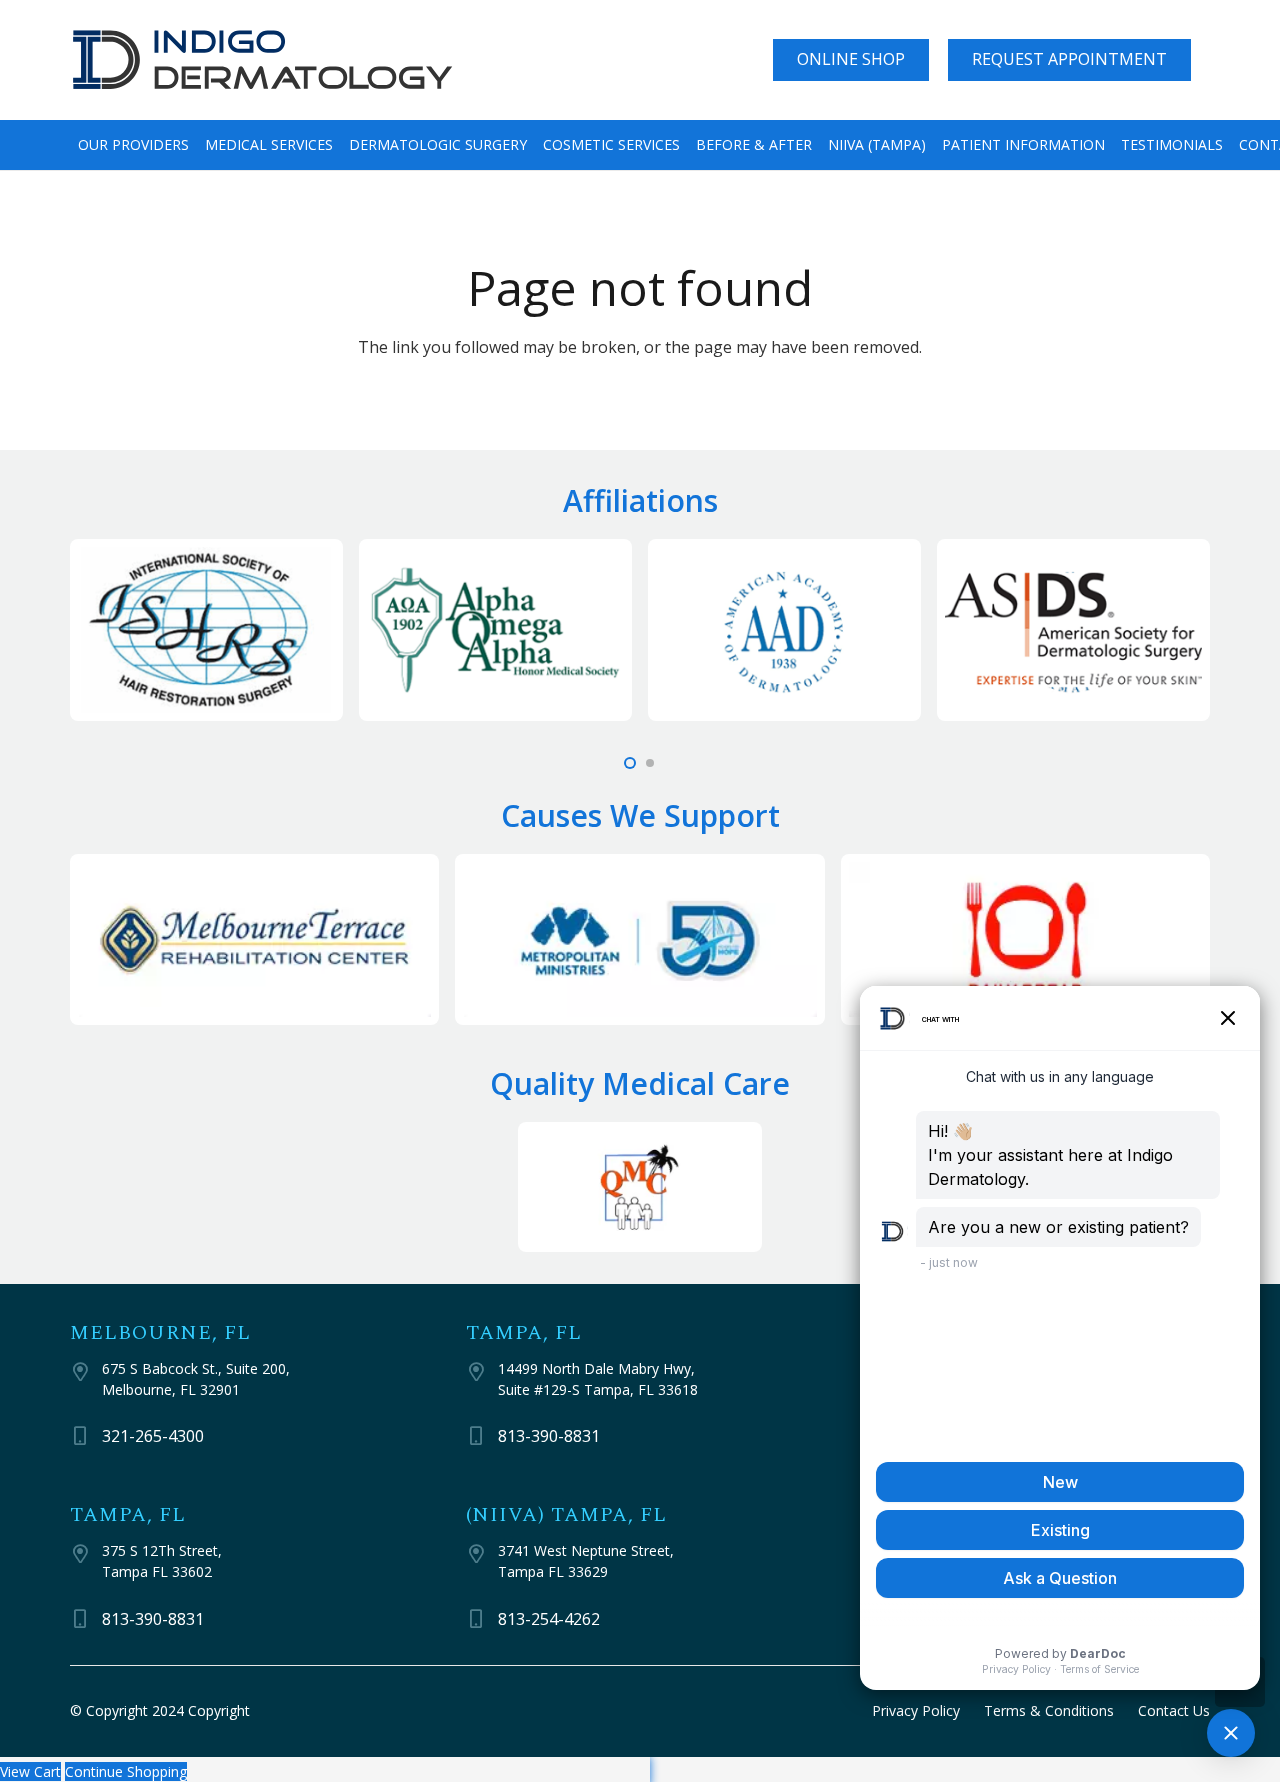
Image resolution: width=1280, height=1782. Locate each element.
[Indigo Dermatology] (263, 60)
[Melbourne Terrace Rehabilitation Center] (254, 940)
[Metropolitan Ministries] (639, 940)
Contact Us (1174, 1710)
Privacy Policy (916, 1710)
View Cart (30, 1771)
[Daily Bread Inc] (1025, 940)
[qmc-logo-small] (640, 1186)
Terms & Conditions (1049, 1710)
